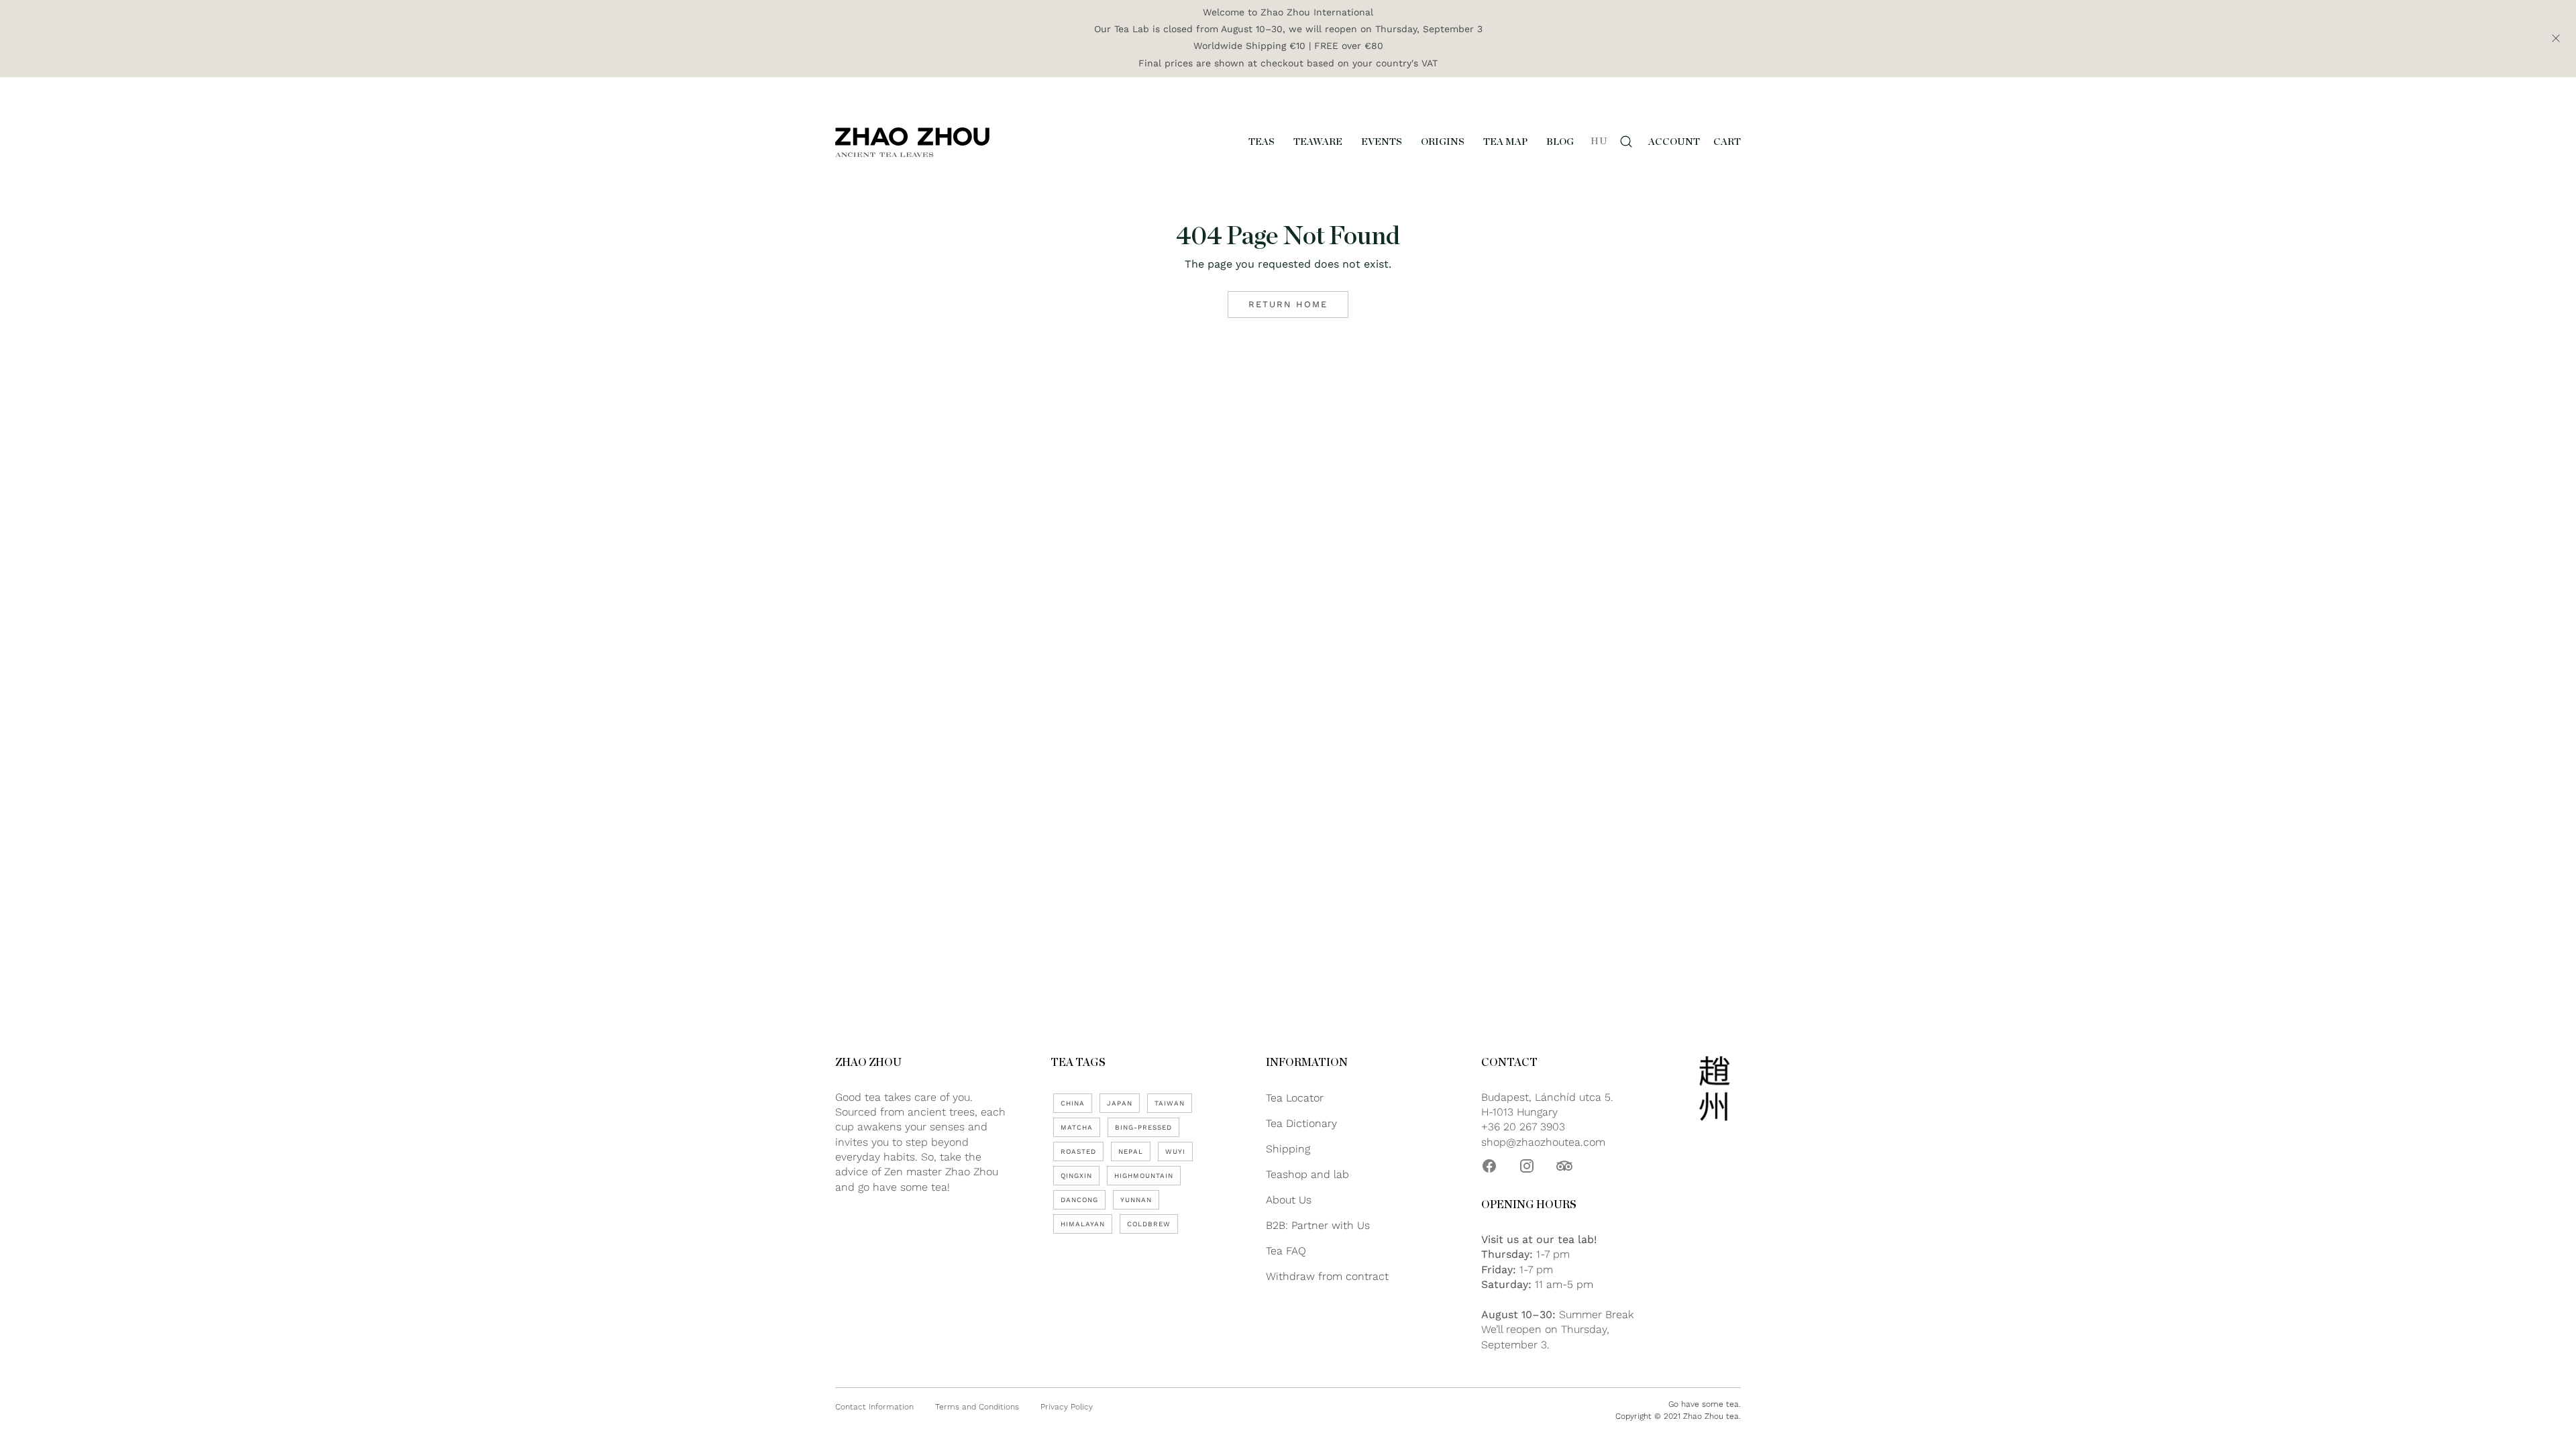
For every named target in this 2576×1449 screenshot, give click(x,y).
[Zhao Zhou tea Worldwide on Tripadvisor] (1564, 1166)
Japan (1120, 1103)
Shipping (1288, 1149)
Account (1674, 142)
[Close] (2556, 38)
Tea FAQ (1286, 1251)
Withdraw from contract (1327, 1276)
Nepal (1131, 1151)
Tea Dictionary (1301, 1123)
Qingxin (1076, 1176)
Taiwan (1170, 1103)
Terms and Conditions (977, 1407)
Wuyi (1175, 1151)
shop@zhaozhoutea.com (1543, 1142)
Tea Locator (1295, 1098)
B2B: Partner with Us (1318, 1225)
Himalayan (1083, 1224)
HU (1599, 141)
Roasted (1078, 1151)
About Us (1289, 1200)
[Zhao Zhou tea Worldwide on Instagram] (1527, 1166)
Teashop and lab (1307, 1174)
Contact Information (874, 1407)
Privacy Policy (1067, 1407)
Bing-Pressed (1143, 1127)
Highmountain (1144, 1176)
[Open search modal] (1626, 142)
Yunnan (1136, 1200)
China (1073, 1103)
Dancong (1079, 1200)
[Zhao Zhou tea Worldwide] (912, 142)
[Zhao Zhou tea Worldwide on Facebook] (1489, 1166)
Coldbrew (1149, 1224)
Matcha (1077, 1127)
